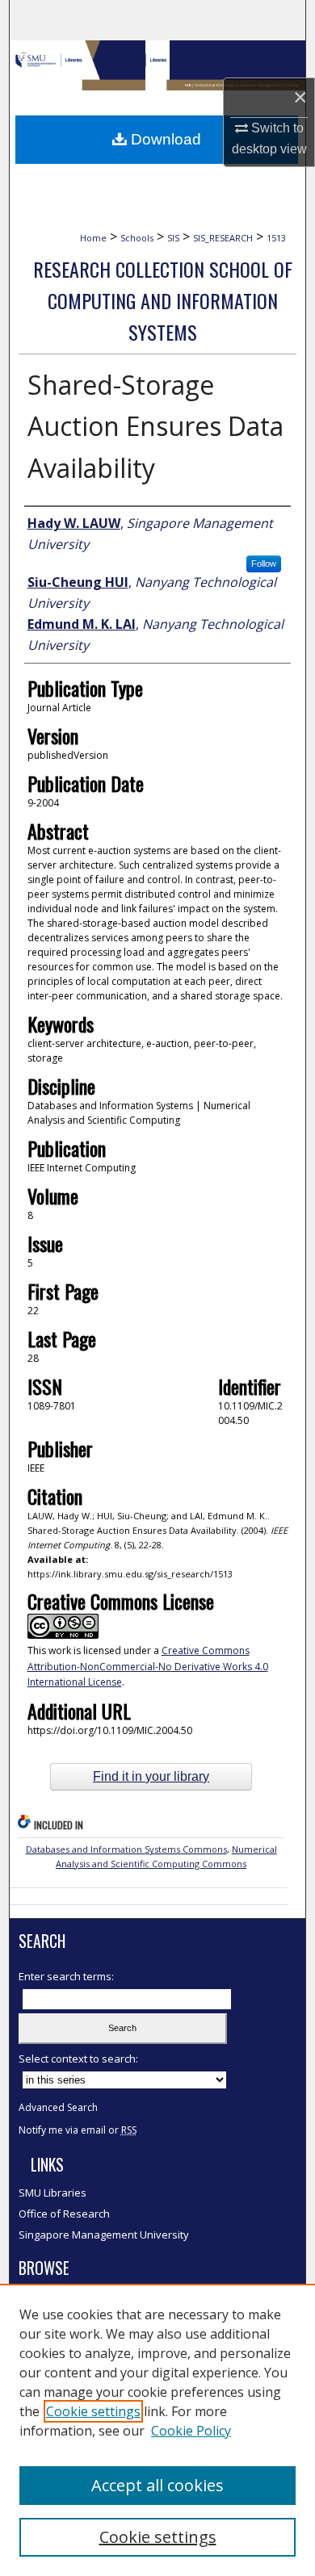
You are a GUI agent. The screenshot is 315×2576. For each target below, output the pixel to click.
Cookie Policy (191, 2431)
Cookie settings (93, 2411)
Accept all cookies (157, 2485)
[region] (157, 2430)
